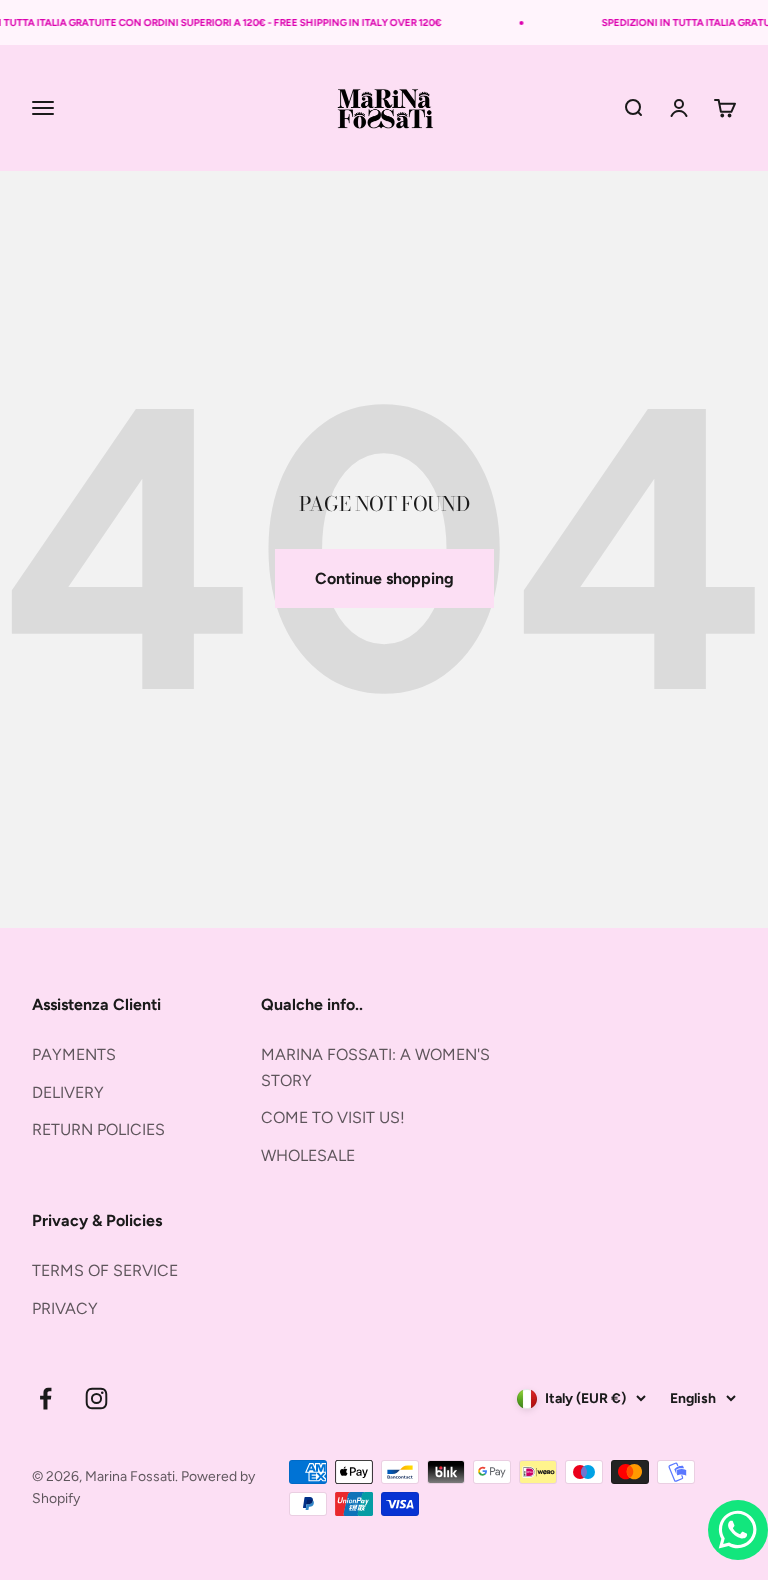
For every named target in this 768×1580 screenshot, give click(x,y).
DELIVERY (68, 1092)
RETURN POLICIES (98, 1129)
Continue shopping (384, 578)
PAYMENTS (74, 1054)
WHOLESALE (308, 1155)
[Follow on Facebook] (45, 1398)
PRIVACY (65, 1308)
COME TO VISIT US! (333, 1117)
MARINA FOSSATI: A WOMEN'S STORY (375, 1067)
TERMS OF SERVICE (105, 1270)
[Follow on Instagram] (96, 1398)
